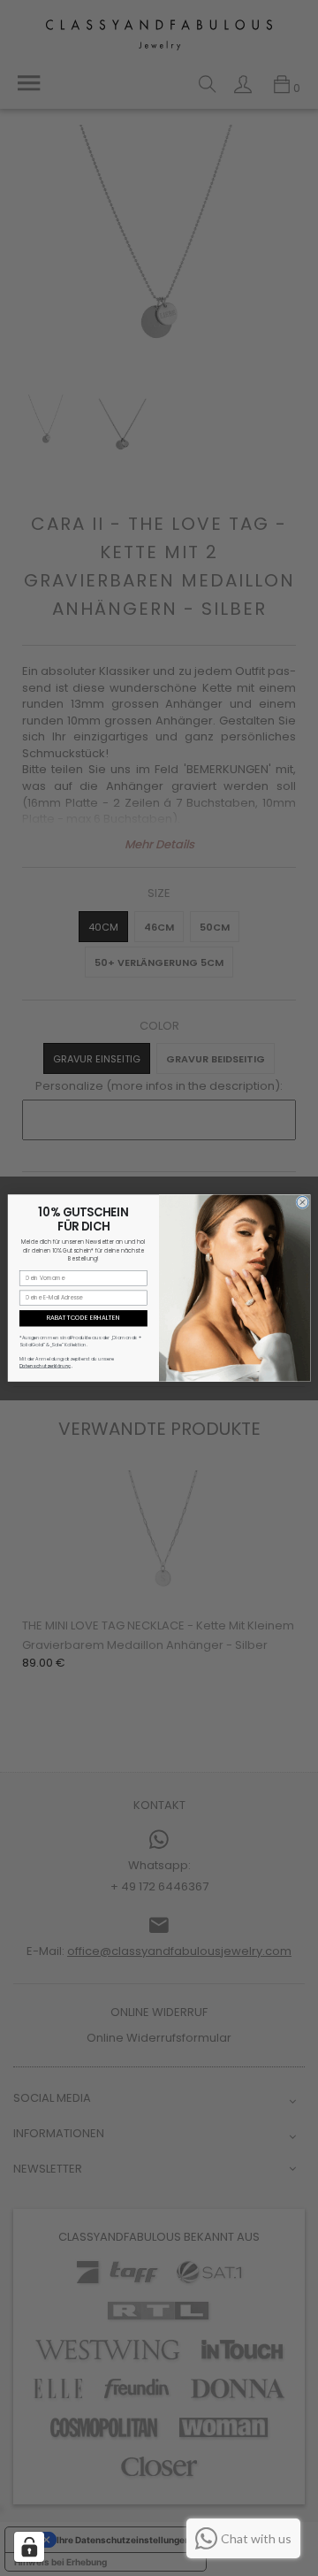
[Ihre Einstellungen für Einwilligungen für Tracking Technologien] (29, 2547)
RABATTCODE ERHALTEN (83, 1318)
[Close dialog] (303, 1202)
